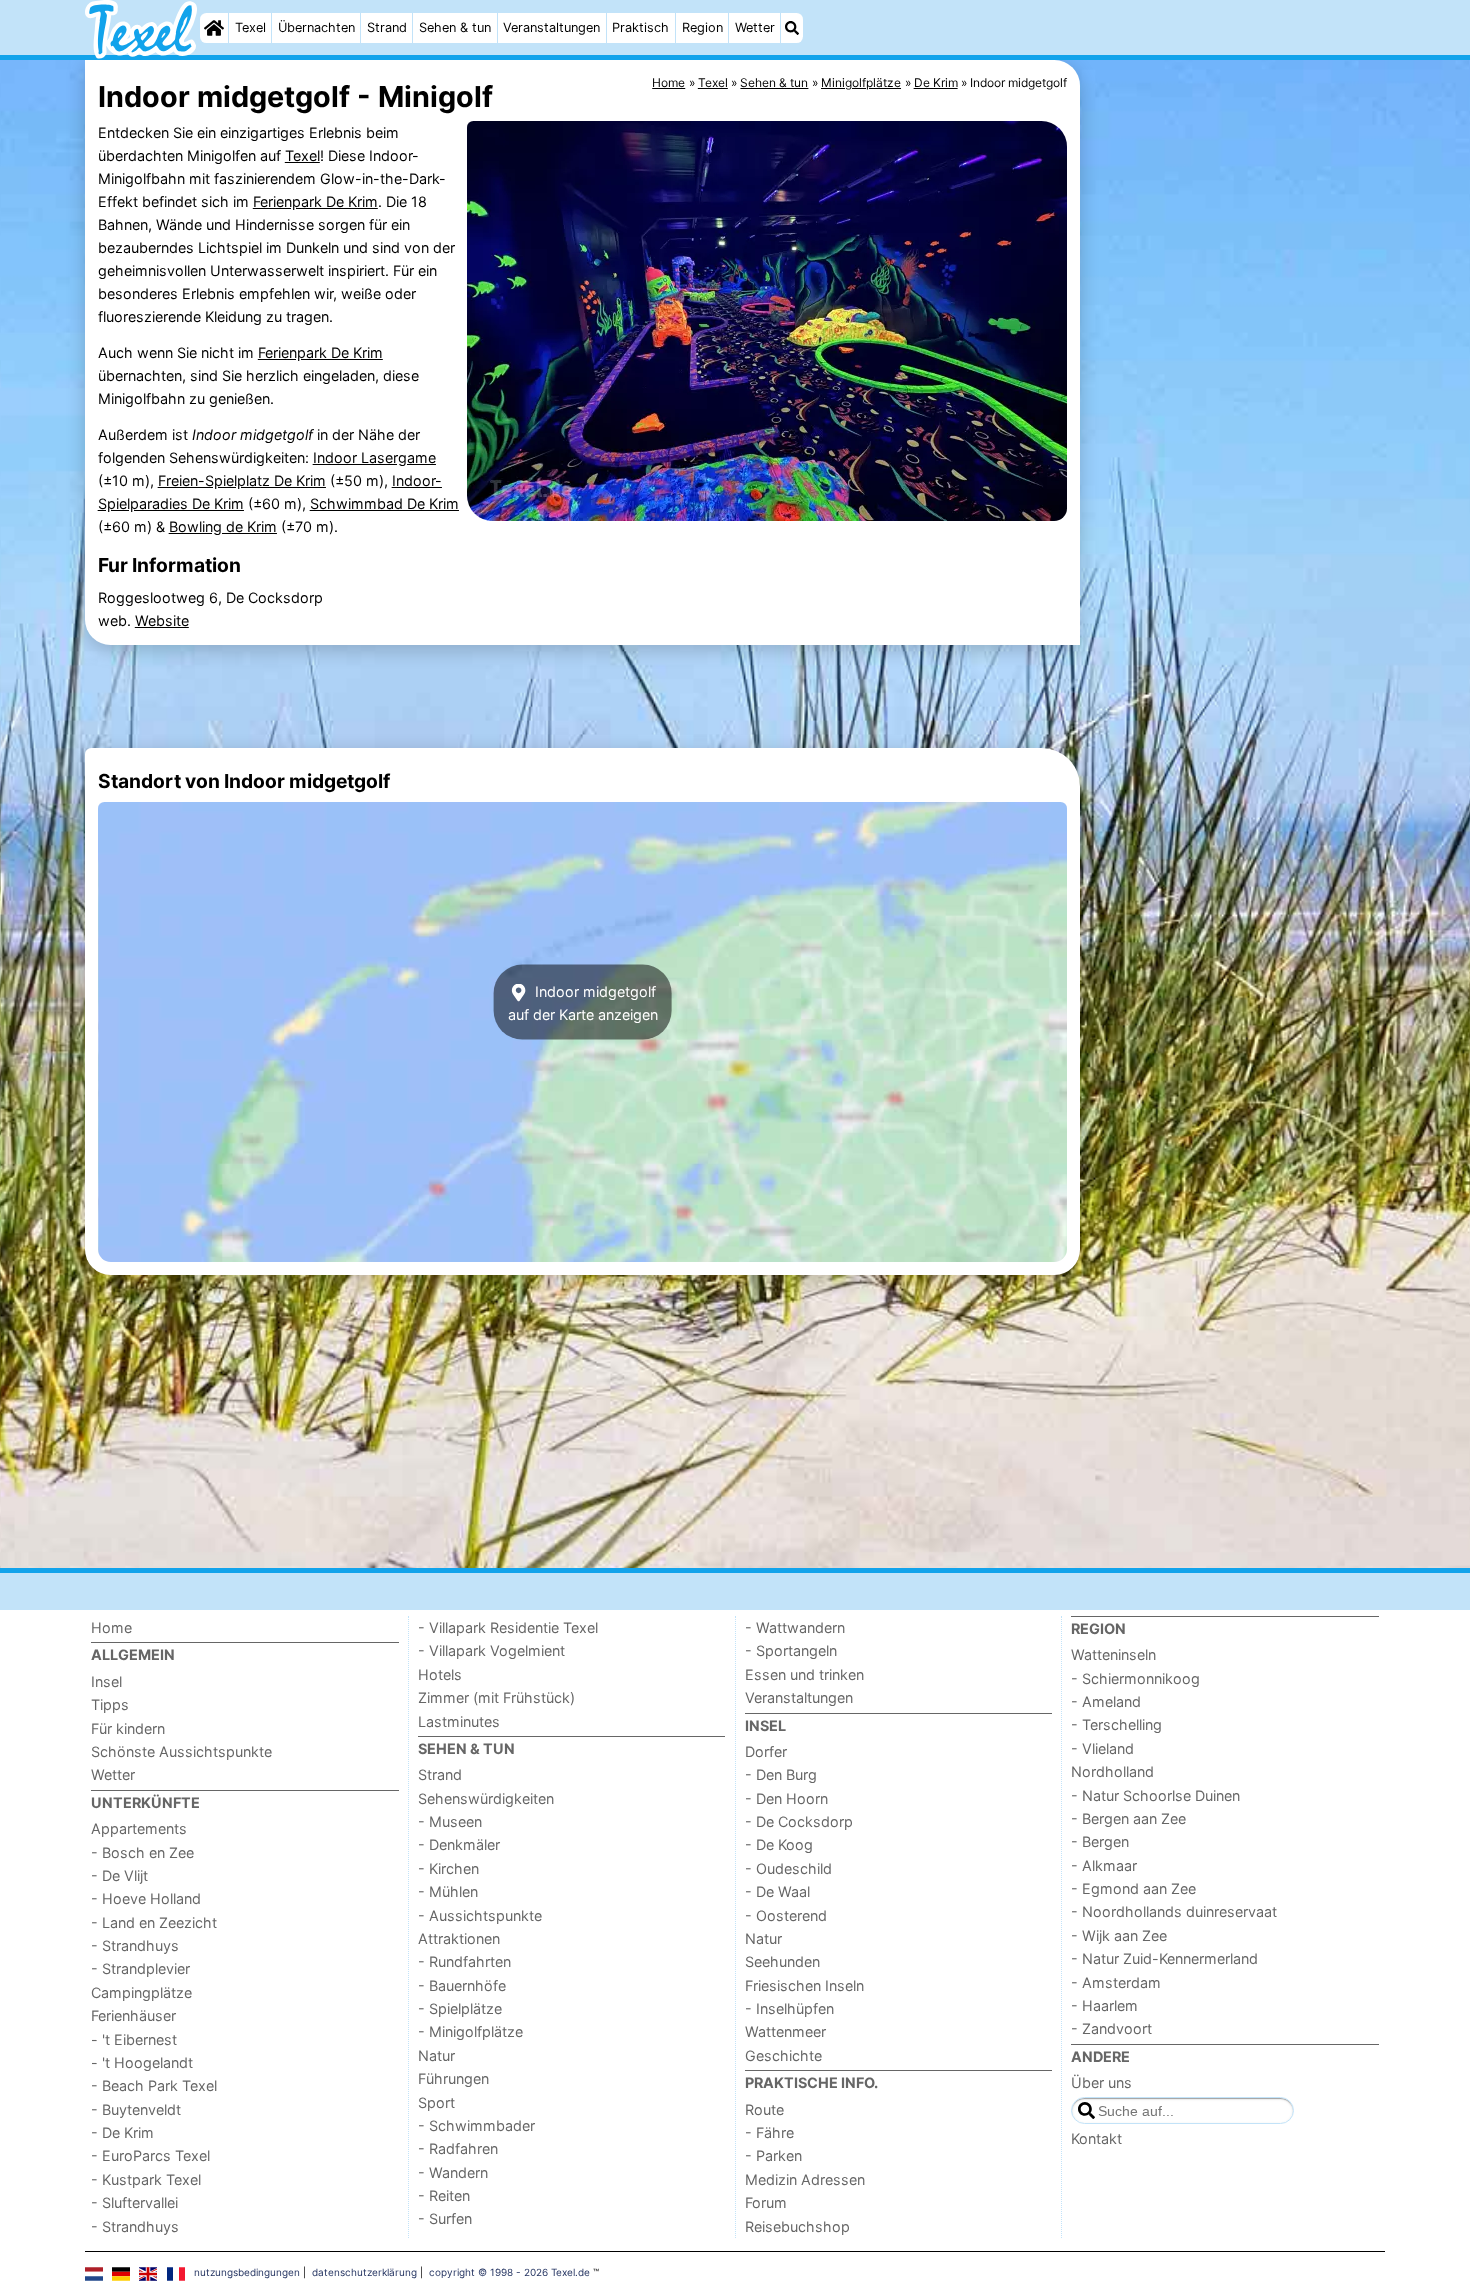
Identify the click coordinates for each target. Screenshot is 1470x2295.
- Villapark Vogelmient (491, 1650)
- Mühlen (448, 1891)
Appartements (139, 1828)
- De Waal (777, 1891)
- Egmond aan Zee (1133, 1888)
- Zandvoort (1111, 2028)
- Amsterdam (1116, 1982)
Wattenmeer (785, 2031)
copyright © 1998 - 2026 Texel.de (509, 2272)
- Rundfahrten (464, 1961)
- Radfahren (458, 2148)
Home (111, 1627)
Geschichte (783, 2055)
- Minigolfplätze (470, 2031)
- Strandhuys (135, 1945)
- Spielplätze (460, 2008)
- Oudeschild (788, 1868)
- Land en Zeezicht (154, 1922)
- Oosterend (786, 1915)
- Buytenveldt (136, 2109)
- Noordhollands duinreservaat (1174, 1911)
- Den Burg (781, 1774)
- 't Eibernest (134, 2039)
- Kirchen (448, 1868)
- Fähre (769, 2132)
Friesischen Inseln (804, 1985)
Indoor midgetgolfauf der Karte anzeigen (583, 1002)
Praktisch (640, 27)
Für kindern (128, 1728)
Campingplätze (141, 1992)
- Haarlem (1104, 2005)
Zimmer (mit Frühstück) (496, 1697)
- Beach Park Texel (154, 2085)
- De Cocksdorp (799, 1821)
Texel (250, 27)
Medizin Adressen (805, 2179)
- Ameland (1106, 1701)
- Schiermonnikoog (1135, 1678)
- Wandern (453, 2172)
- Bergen (1100, 1841)
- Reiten (444, 2195)
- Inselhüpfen (789, 2008)
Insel (106, 1681)
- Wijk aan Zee (1119, 1935)
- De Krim (122, 2132)
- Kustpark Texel (146, 2179)
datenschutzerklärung (364, 2272)
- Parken (773, 2155)
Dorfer (766, 1751)
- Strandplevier (140, 1968)
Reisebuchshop (797, 2226)
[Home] (214, 28)
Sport (436, 2102)
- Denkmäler (459, 1844)
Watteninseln (1113, 1654)
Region (702, 27)
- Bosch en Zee (142, 1852)
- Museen (450, 1821)
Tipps (110, 1704)
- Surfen (445, 2218)
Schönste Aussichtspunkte (181, 1751)
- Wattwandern (795, 1627)
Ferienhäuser (133, 2015)
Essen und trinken (804, 1674)
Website (162, 620)
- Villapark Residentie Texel (508, 1627)
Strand (387, 27)
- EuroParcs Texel (150, 2155)
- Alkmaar (1104, 1865)
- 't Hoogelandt (142, 2062)
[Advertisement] (1235, 520)
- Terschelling (1116, 1724)
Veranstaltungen (551, 27)
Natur (436, 2055)
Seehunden (782, 1961)
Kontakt (1096, 2138)
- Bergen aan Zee (1128, 1818)
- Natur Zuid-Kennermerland (1164, 1958)
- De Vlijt (119, 1875)
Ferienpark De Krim (315, 201)
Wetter (755, 27)
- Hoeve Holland (146, 1898)
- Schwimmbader (476, 2125)
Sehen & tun (455, 27)
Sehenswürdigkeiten (486, 1798)
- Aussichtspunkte (480, 1915)
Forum (766, 2202)
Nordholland (1112, 1771)
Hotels (440, 1674)
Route (764, 2109)
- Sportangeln (791, 1650)
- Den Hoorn (786, 1798)
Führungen (453, 2078)
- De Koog (779, 1844)
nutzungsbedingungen (247, 2272)
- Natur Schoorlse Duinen (1155, 1795)
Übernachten (316, 27)
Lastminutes (459, 1721)
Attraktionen (459, 1938)
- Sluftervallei (134, 2202)
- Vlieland (1102, 1748)
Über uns (1101, 2082)
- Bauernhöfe (462, 1985)
